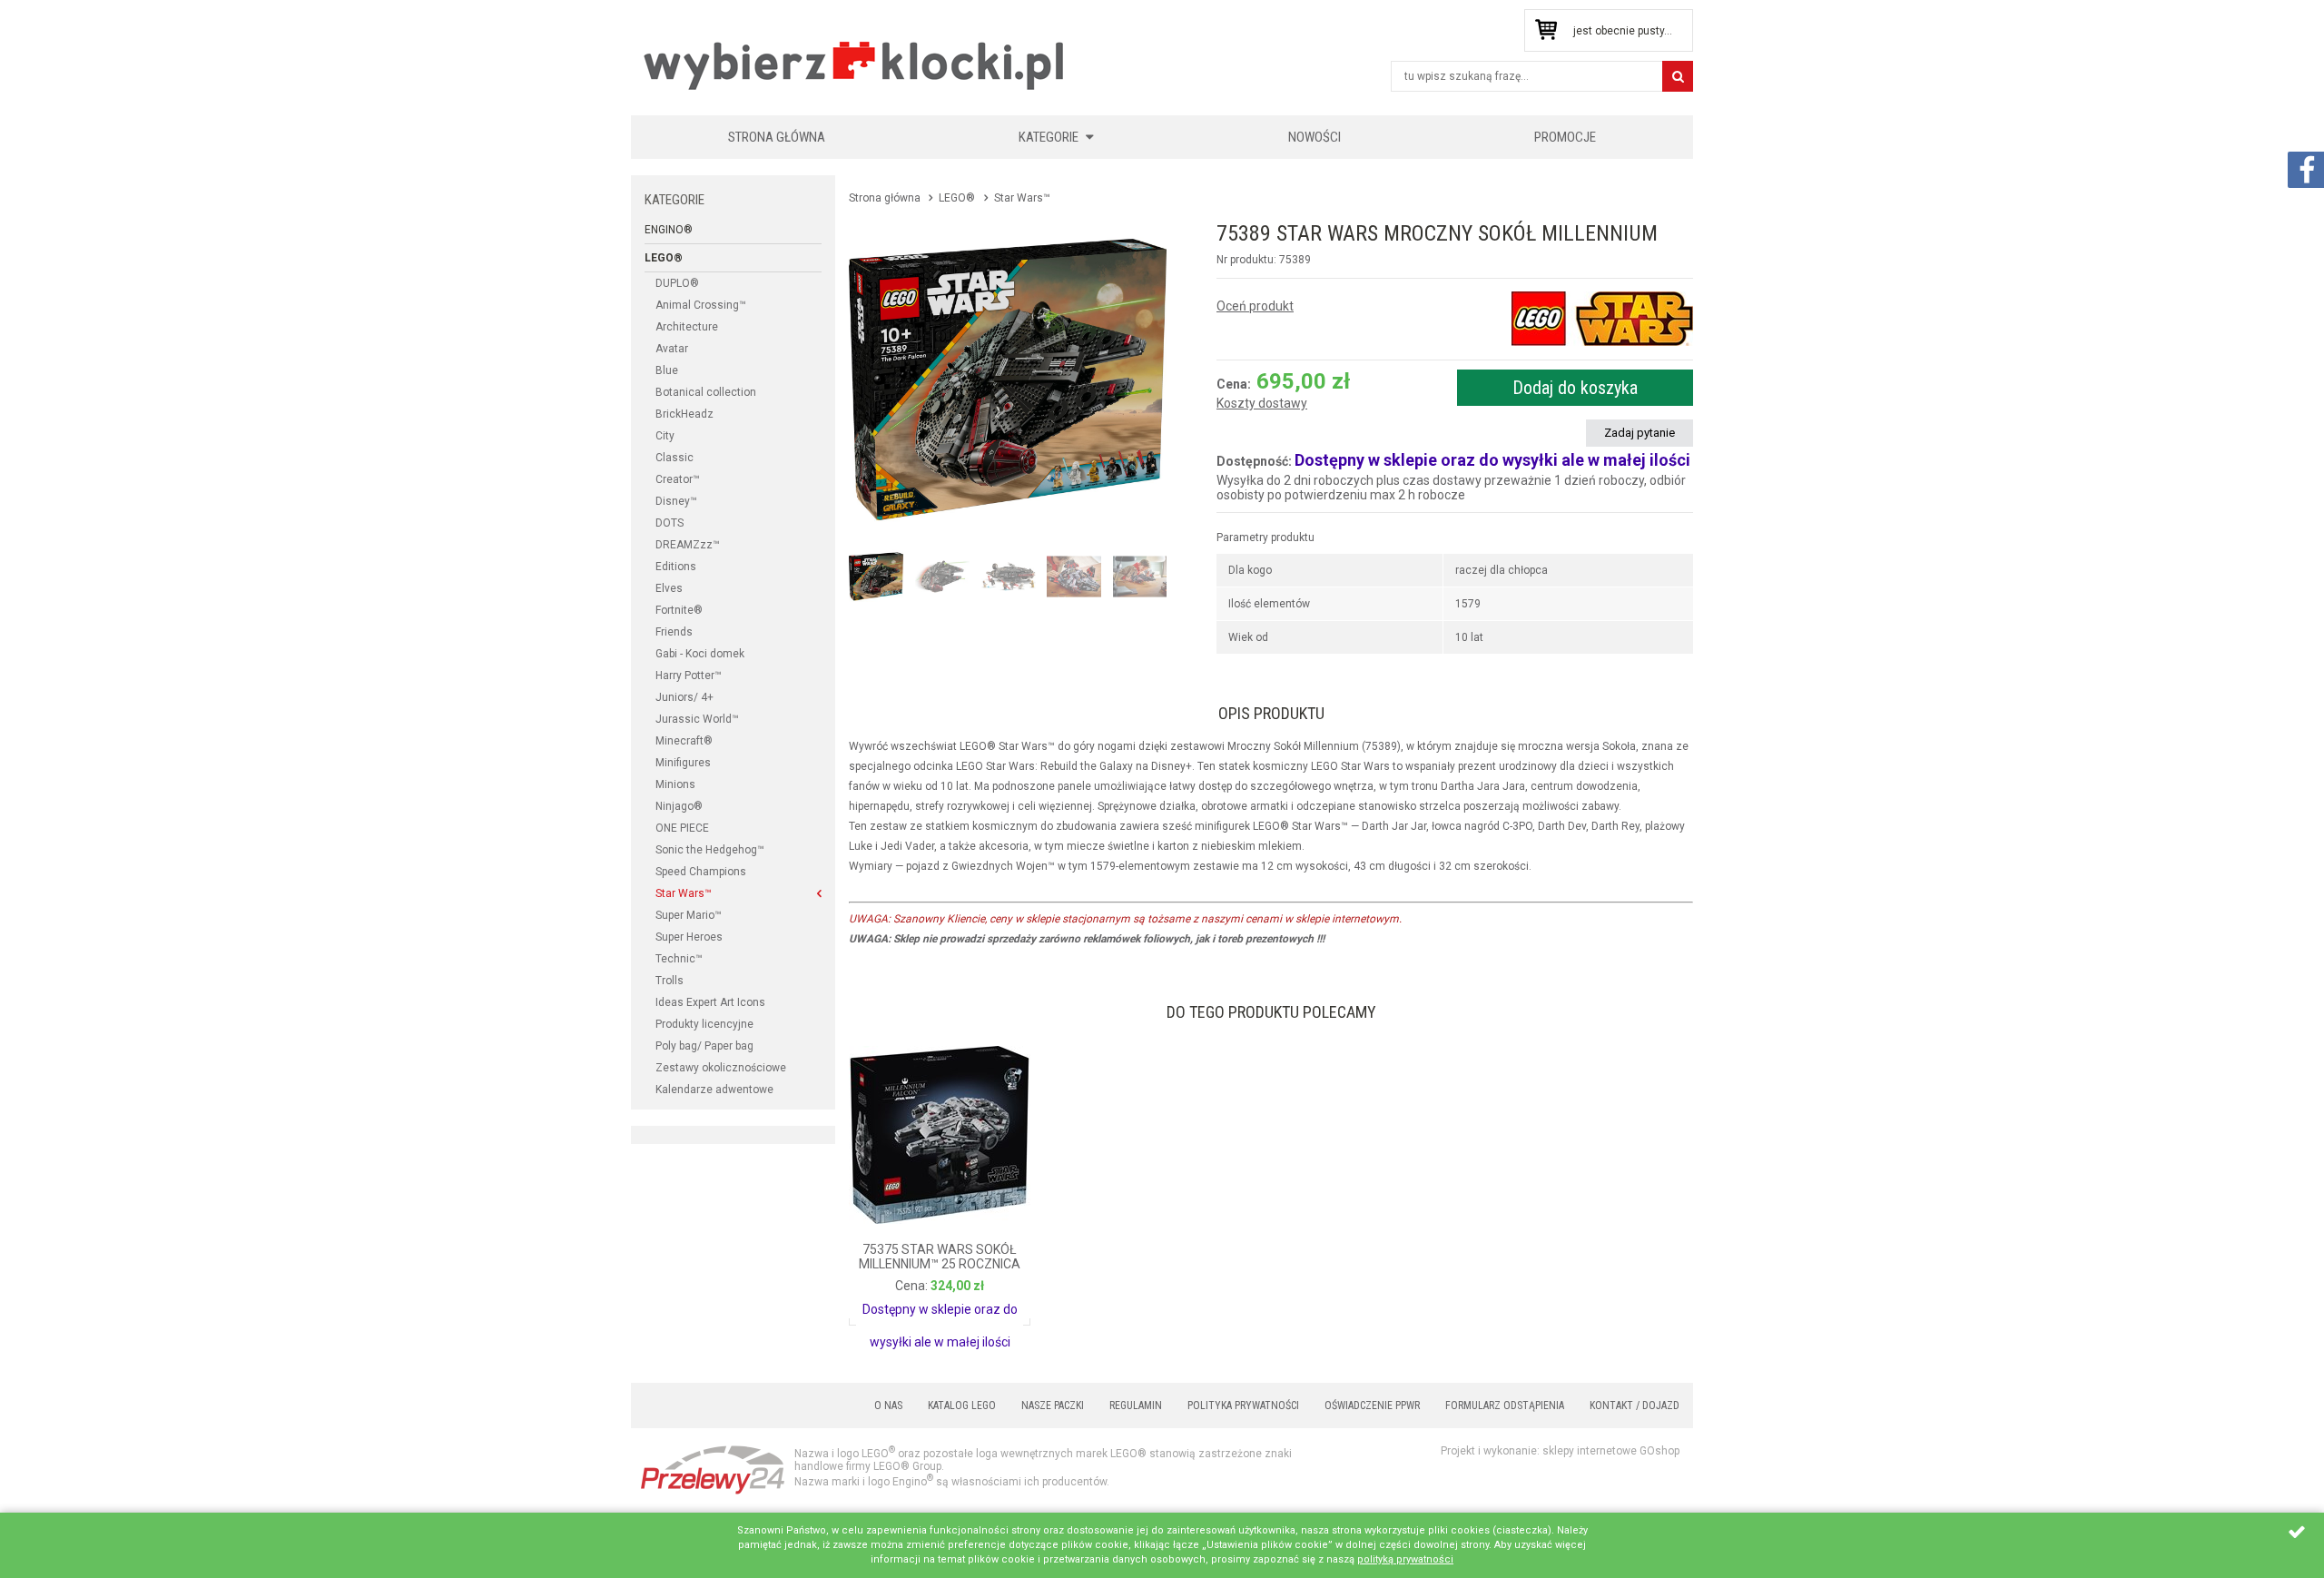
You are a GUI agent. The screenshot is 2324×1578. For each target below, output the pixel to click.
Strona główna (777, 137)
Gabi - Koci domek (700, 654)
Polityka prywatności (1243, 1405)
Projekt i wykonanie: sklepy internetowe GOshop (1560, 1451)
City (665, 436)
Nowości (1315, 137)
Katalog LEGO (962, 1405)
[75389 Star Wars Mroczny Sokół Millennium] (1008, 380)
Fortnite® (679, 610)
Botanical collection (706, 392)
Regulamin (1136, 1405)
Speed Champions (701, 872)
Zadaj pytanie (1640, 433)
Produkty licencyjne (704, 1024)
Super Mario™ (689, 915)
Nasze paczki (1053, 1405)
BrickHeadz (684, 414)
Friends (674, 632)
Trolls (670, 981)
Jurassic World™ (697, 719)
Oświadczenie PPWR (1372, 1405)
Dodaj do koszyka (1575, 388)
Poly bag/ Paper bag (704, 1046)
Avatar (672, 349)
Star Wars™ (684, 893)
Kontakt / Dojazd (1635, 1405)
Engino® (669, 230)
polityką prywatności (1405, 1559)
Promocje (1565, 137)
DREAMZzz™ (688, 545)
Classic (675, 458)
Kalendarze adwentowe (714, 1090)
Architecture (687, 327)
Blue (667, 370)
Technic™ (679, 959)
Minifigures (683, 763)
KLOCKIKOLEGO (855, 65)
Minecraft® (684, 741)
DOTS (670, 523)
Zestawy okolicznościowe (721, 1068)
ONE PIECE (682, 828)
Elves (669, 588)
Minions (675, 784)
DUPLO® (677, 283)
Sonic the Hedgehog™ (710, 850)
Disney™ (676, 501)
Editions (676, 567)
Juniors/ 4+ (684, 697)
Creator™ (678, 479)
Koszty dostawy (1262, 404)
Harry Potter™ (689, 676)
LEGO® (664, 258)
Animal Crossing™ (701, 305)
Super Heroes (689, 937)
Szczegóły (899, 1303)
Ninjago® (679, 806)
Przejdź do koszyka (1546, 30)
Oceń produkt (1255, 306)
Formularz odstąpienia (1505, 1405)
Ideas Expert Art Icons (710, 1002)
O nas (888, 1405)
